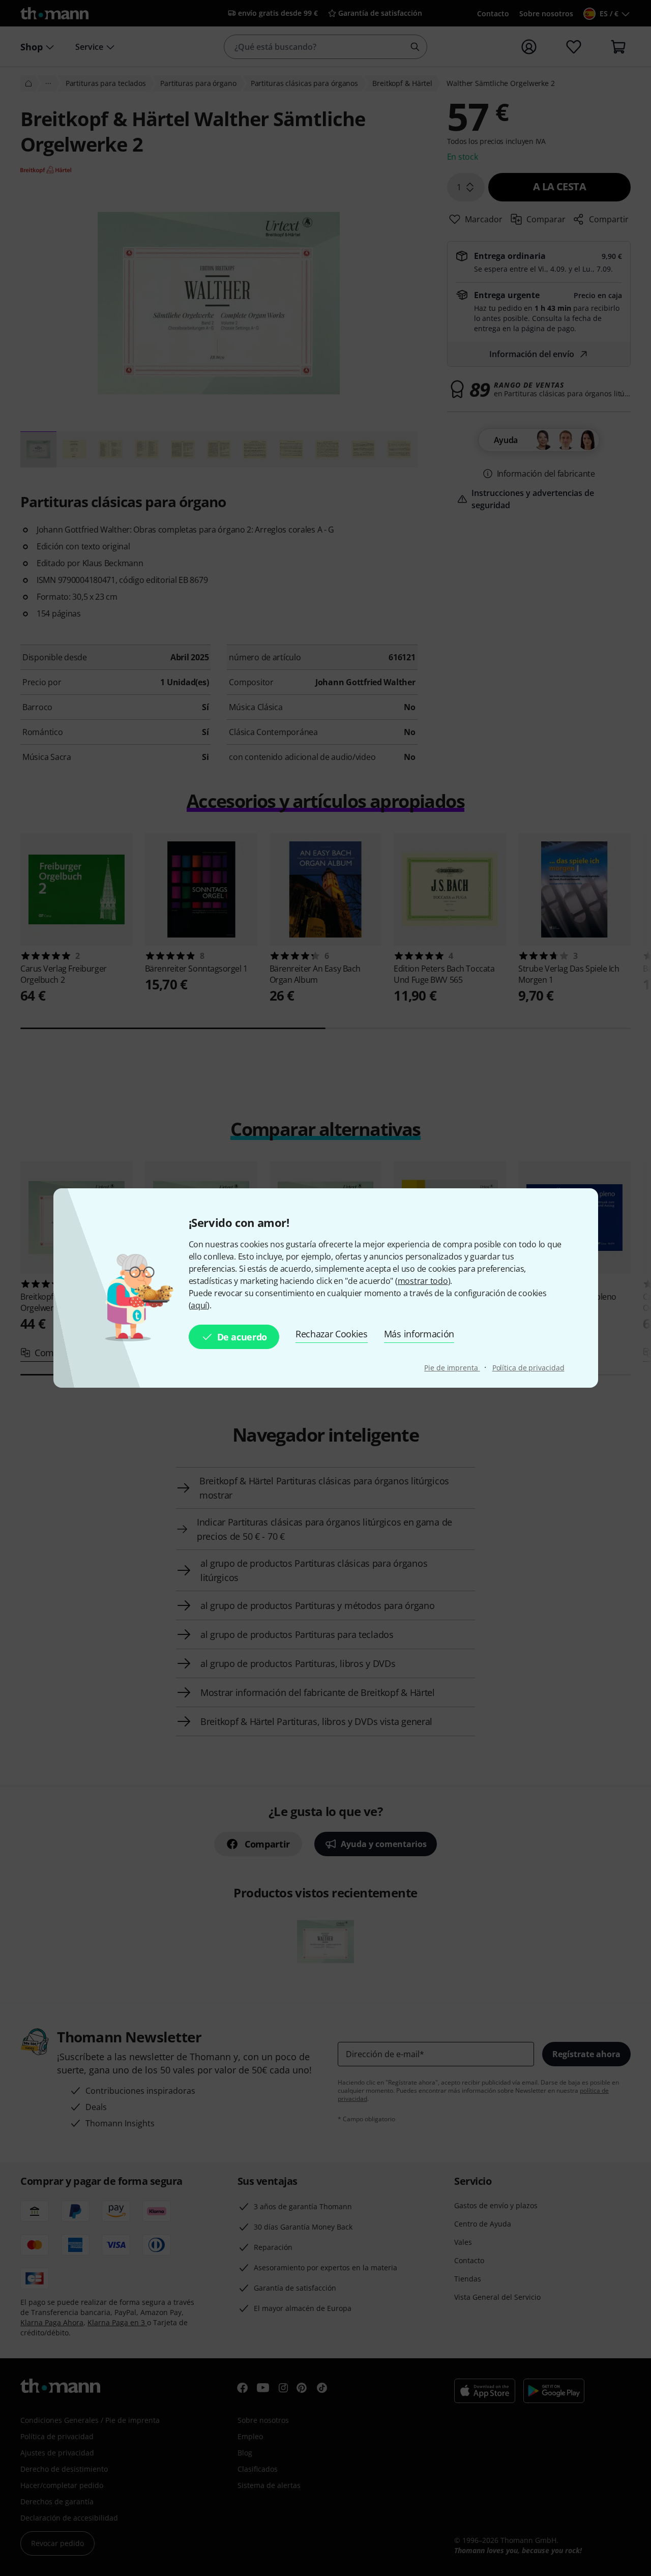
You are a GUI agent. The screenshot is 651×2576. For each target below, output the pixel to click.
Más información (419, 1334)
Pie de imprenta (452, 1368)
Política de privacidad (528, 1368)
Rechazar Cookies (332, 1334)
